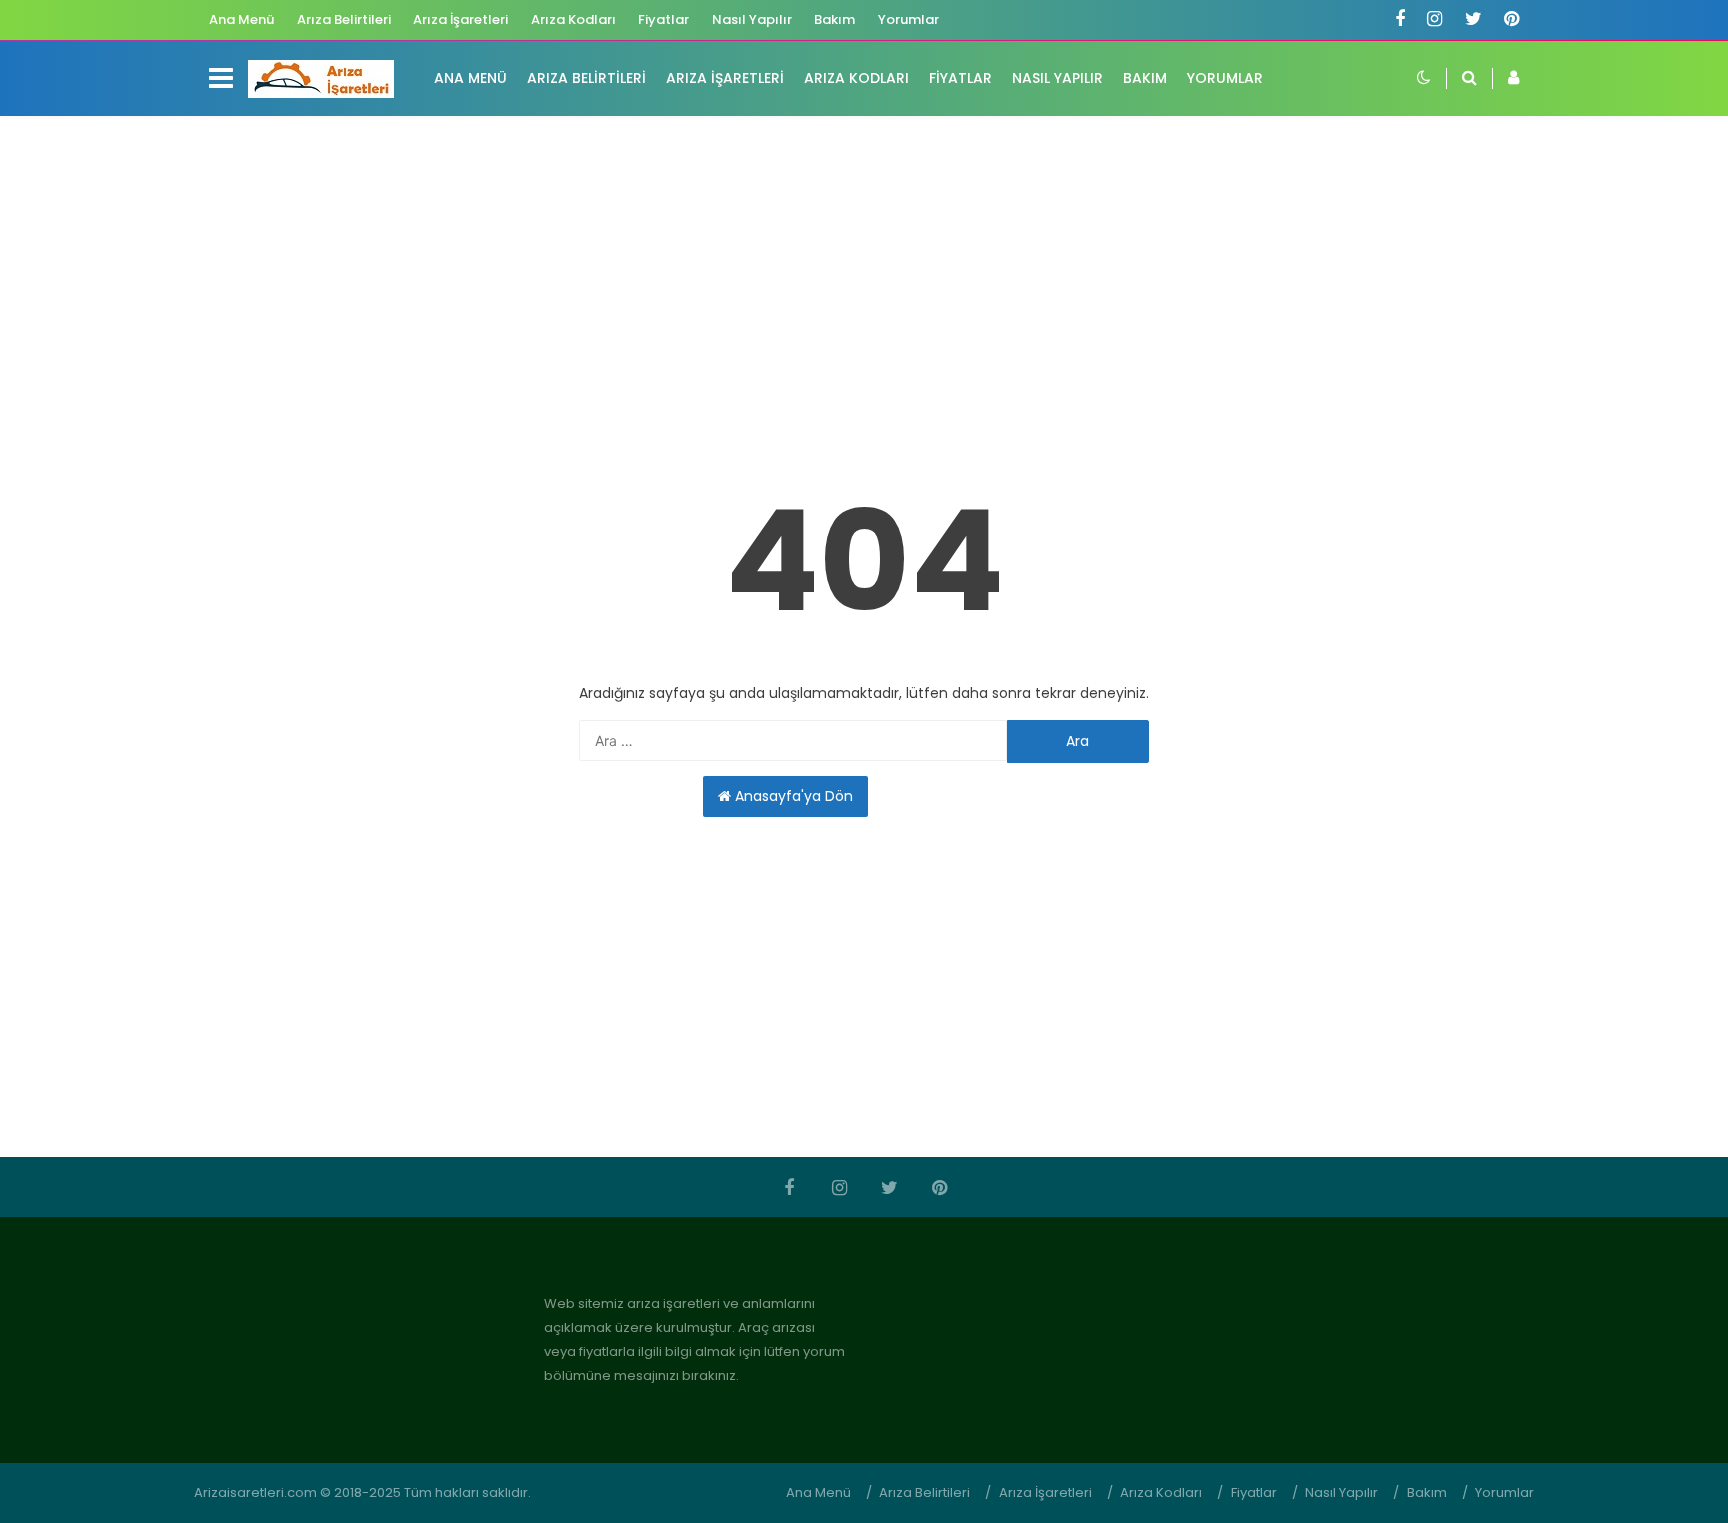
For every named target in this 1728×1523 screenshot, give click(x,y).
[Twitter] (1473, 20)
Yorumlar (908, 19)
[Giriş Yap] (1505, 78)
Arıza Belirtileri (344, 19)
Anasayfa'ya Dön (792, 796)
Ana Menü (241, 19)
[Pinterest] (1511, 20)
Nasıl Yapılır (752, 19)
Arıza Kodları (573, 19)
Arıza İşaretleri (460, 19)
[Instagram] (1434, 20)
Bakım (834, 19)
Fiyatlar (663, 19)
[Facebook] (1400, 20)
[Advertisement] (864, 286)
